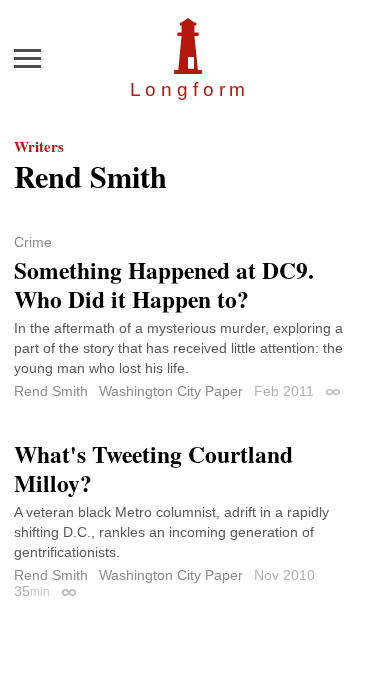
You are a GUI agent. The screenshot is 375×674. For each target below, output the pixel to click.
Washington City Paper (171, 391)
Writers (39, 146)
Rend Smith (51, 391)
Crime (33, 242)
